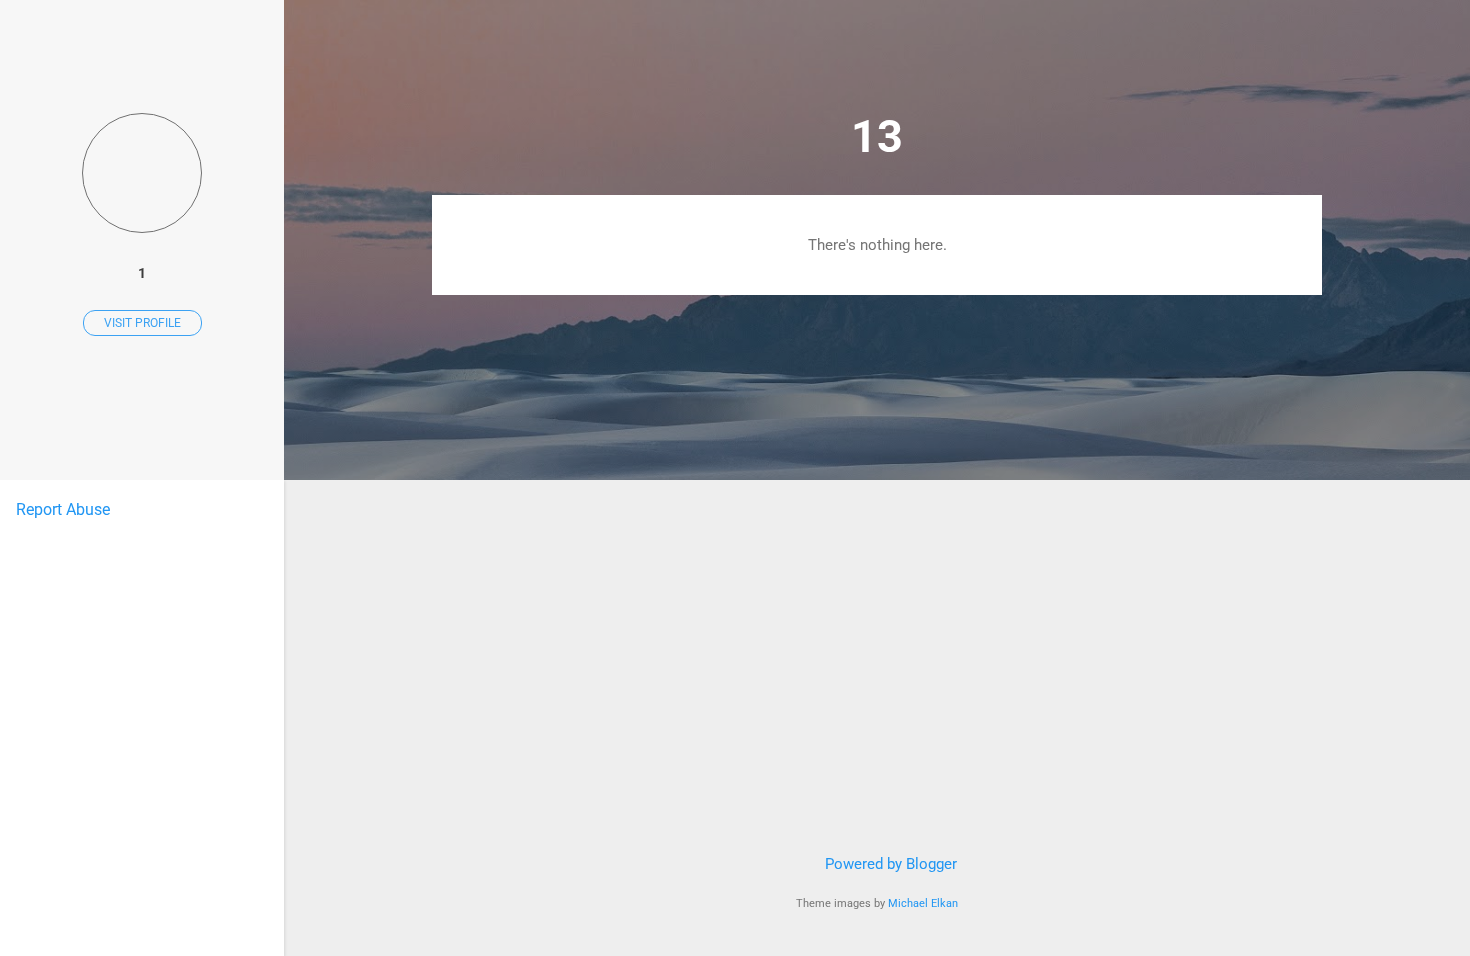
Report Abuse (63, 509)
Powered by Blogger (889, 864)
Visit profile (142, 323)
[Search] (1310, 54)
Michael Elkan (923, 903)
